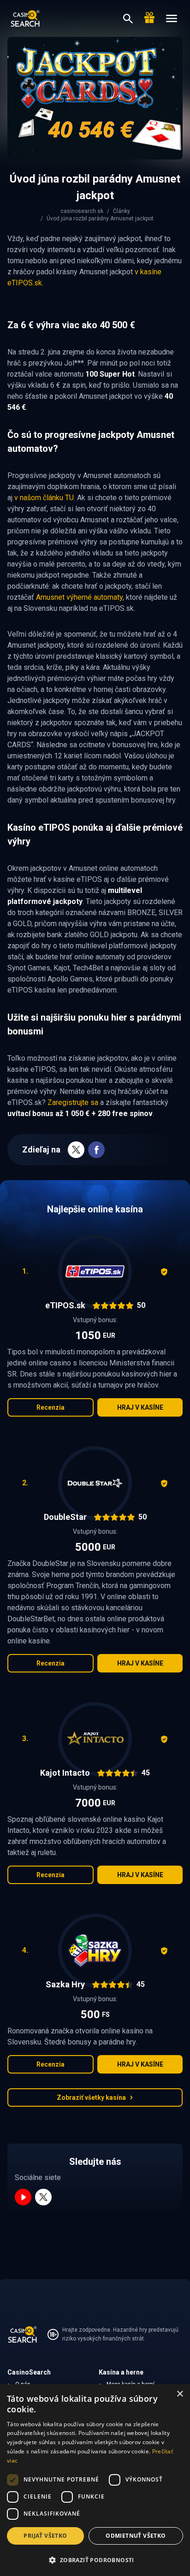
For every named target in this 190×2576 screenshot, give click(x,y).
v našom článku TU (44, 498)
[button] (95, 2560)
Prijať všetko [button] (45, 2536)
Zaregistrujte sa (73, 1102)
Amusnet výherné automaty (79, 597)
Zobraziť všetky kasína (91, 2097)
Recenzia (50, 1407)
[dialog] (95, 2480)
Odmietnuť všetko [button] (136, 2536)
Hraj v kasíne (140, 1407)
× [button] (180, 2394)
